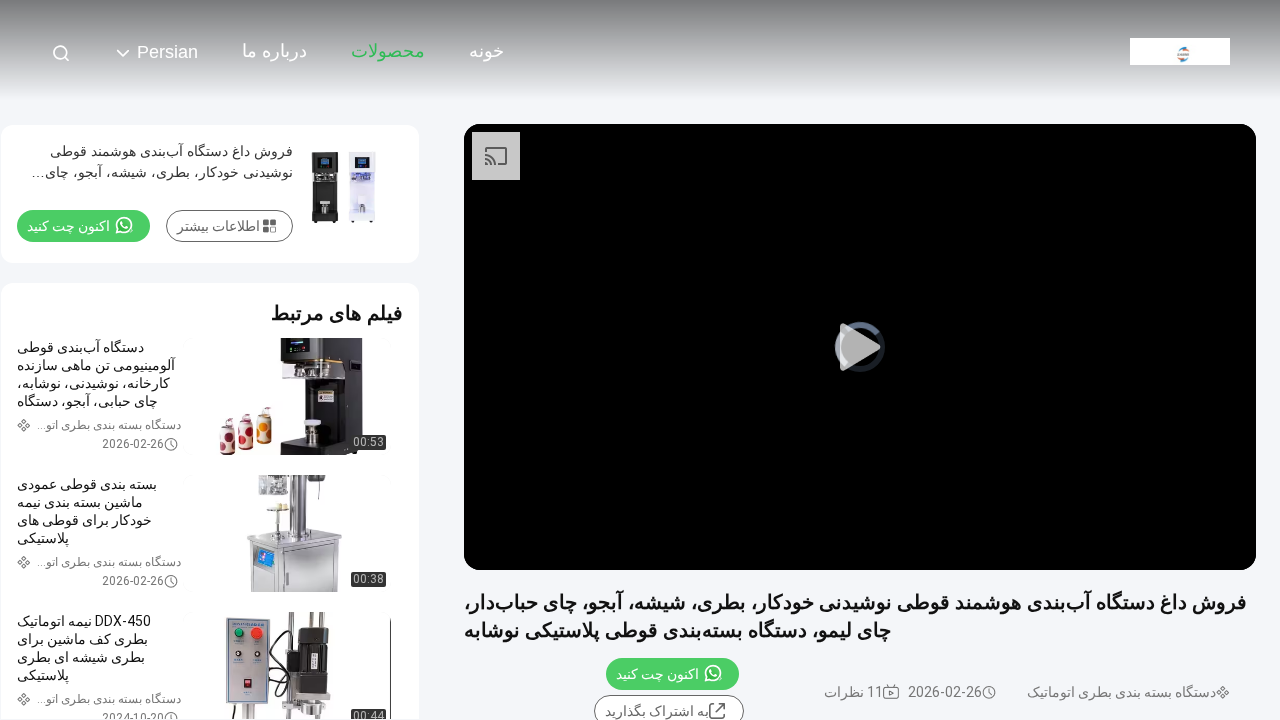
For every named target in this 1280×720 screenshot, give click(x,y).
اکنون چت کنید (657, 674)
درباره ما (274, 51)
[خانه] (1180, 50)
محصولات (388, 51)
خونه (486, 51)
